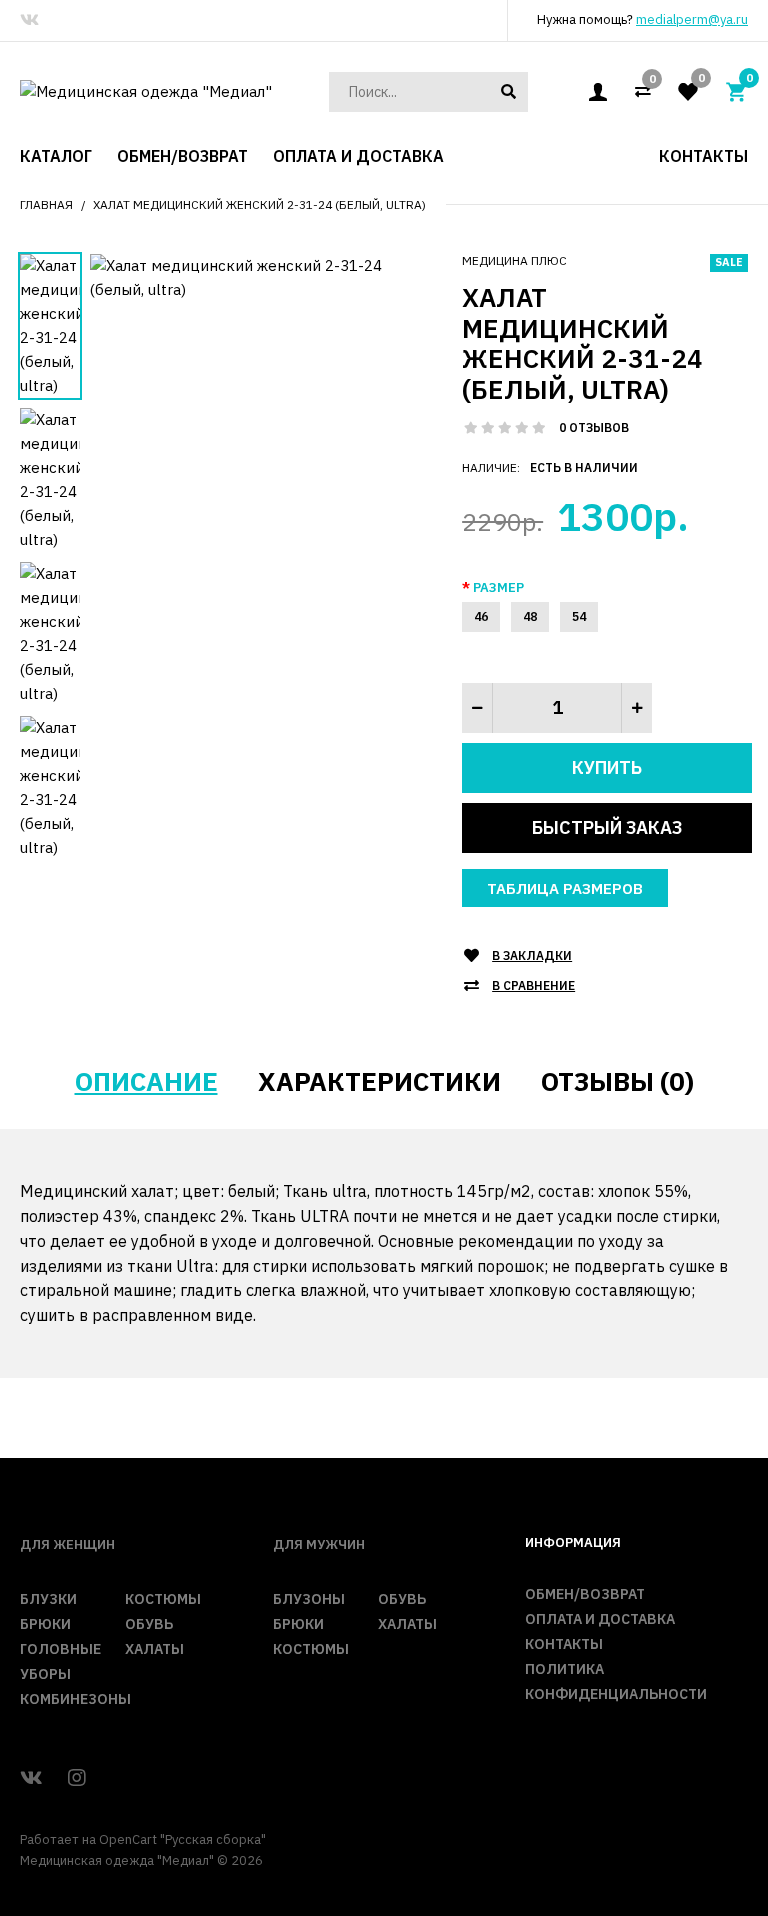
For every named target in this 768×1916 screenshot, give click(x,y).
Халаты (154, 1649)
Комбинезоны (75, 1699)
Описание (146, 1081)
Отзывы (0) (617, 1081)
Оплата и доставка (600, 1619)
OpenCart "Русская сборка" (182, 1839)
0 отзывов (594, 427)
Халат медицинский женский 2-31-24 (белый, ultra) (259, 204)
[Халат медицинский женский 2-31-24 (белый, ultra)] (261, 276)
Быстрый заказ (607, 827)
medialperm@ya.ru (692, 19)
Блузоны (309, 1599)
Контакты (564, 1644)
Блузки (48, 1599)
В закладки (532, 955)
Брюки (45, 1624)
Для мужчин (319, 1544)
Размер (498, 587)
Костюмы (163, 1599)
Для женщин (67, 1544)
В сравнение (533, 985)
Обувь (149, 1624)
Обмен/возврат (585, 1594)
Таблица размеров (565, 888)
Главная (46, 204)
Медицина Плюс (514, 260)
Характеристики (379, 1081)
